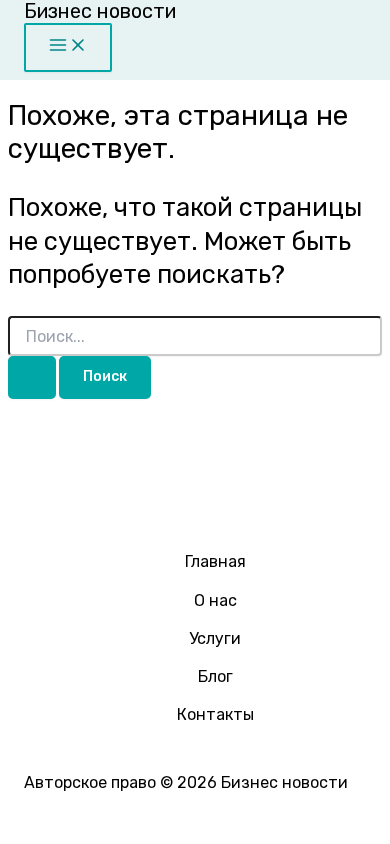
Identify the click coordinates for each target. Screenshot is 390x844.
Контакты (215, 714)
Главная (215, 561)
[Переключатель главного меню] (68, 47)
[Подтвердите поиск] (32, 377)
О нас (215, 600)
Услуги (215, 638)
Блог (215, 676)
